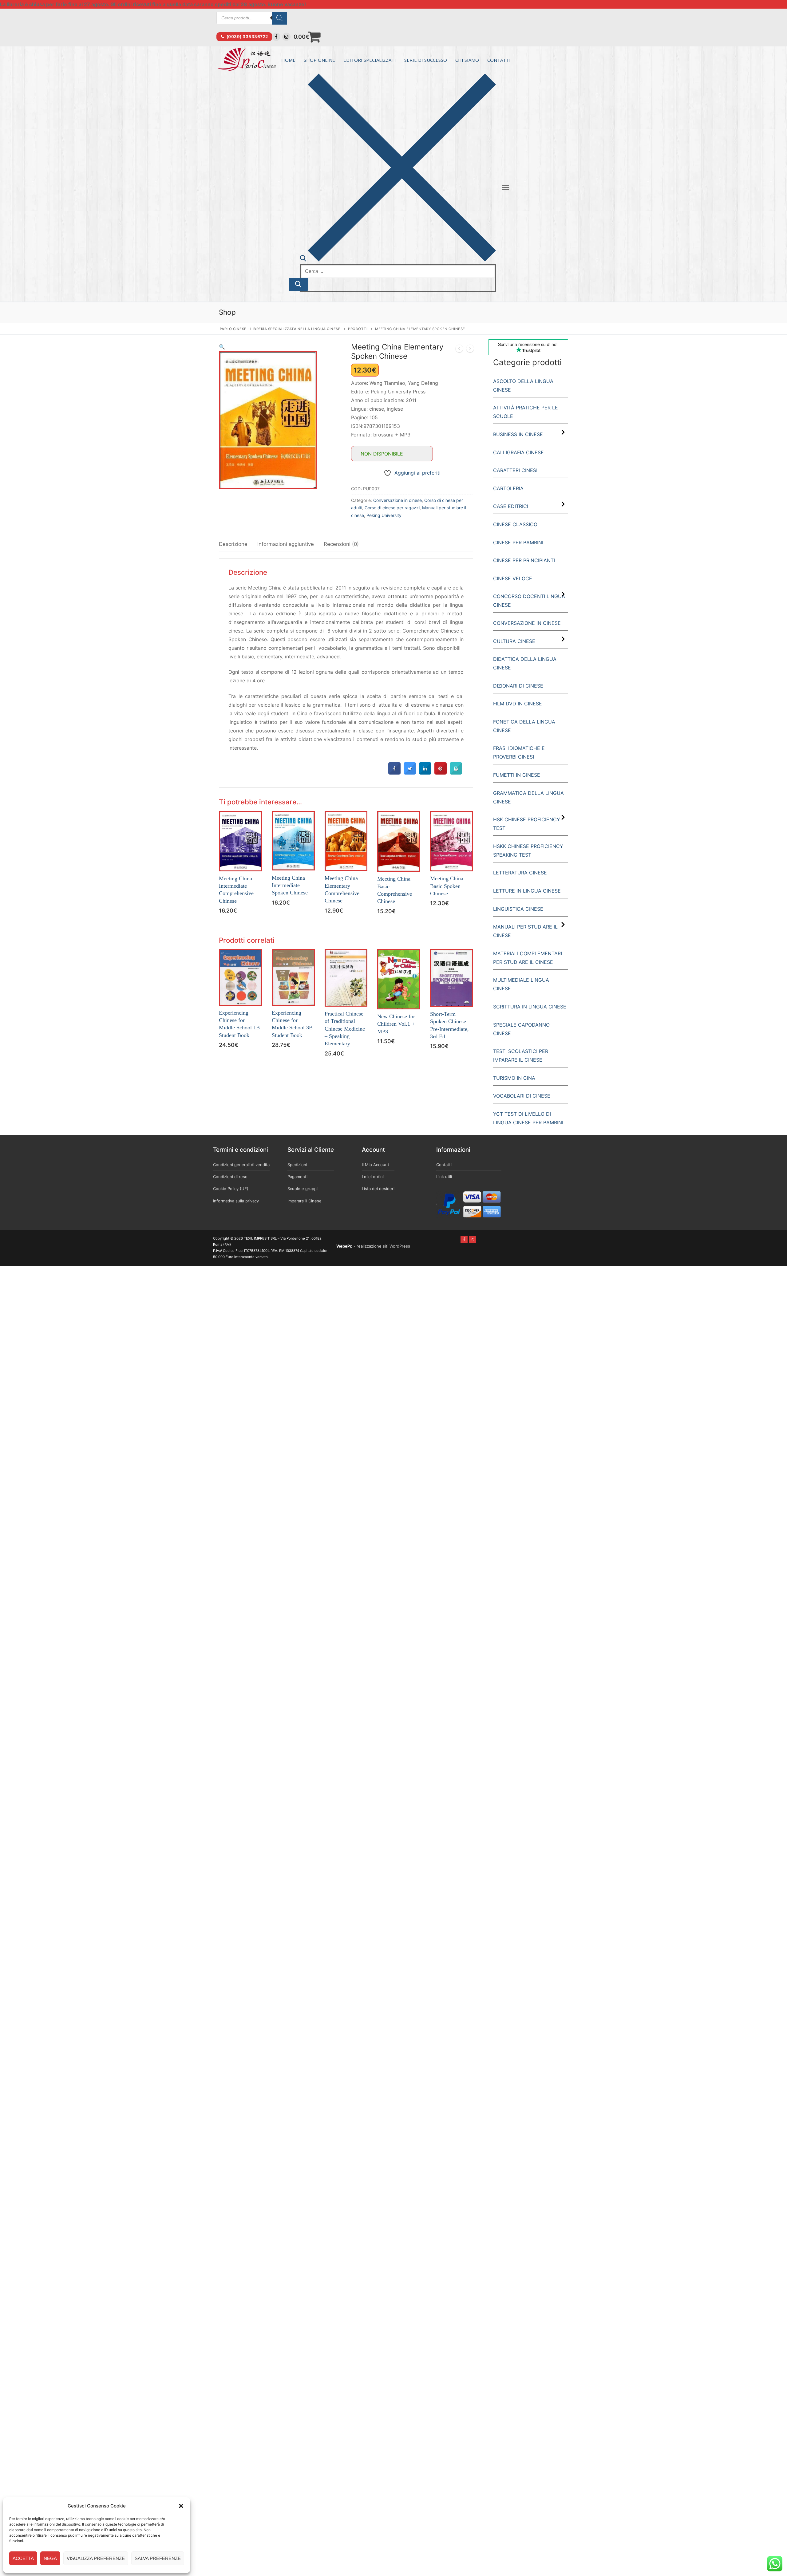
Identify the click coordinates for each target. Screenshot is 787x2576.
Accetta (23, 2558)
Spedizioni (297, 1165)
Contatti (444, 1165)
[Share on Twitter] (410, 773)
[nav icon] (506, 187)
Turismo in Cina (514, 1078)
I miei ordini (373, 1177)
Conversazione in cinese (397, 500)
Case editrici (511, 506)
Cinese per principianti (524, 560)
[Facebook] (276, 37)
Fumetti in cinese (517, 775)
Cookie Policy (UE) (231, 1189)
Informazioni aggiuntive (286, 544)
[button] (181, 2506)
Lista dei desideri (378, 1189)
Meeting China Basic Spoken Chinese (447, 886)
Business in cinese (518, 434)
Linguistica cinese (518, 909)
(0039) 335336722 (247, 37)
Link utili (444, 1177)
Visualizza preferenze (96, 2558)
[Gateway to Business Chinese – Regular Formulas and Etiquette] (459, 350)
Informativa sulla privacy (236, 1201)
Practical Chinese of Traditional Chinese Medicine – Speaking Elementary (345, 1029)
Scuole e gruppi (303, 1189)
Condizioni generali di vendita (241, 1165)
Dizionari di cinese (518, 686)
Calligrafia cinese (518, 452)
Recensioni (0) (341, 544)
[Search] (279, 18)
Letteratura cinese (520, 873)
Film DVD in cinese (518, 704)
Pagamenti (297, 1177)
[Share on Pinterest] (441, 773)
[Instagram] (286, 37)
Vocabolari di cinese (522, 1096)
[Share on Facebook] (394, 773)
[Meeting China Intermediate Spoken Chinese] (470, 350)
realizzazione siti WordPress (383, 1246)
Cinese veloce (513, 578)
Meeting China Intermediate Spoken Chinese (290, 885)
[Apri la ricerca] (398, 260)
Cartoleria (508, 488)
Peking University (384, 515)
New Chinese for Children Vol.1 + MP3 (396, 1024)
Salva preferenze (158, 2558)
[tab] (233, 544)
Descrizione (233, 544)
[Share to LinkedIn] (425, 773)
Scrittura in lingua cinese (530, 1007)
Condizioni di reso (230, 1177)
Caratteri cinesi (515, 470)
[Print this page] (456, 773)
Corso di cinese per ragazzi (392, 508)
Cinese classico (515, 524)
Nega (50, 2558)
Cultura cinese (514, 641)
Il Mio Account (376, 1165)
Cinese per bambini (518, 542)
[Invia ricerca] (298, 284)
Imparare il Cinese (305, 1201)
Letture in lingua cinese (527, 891)
